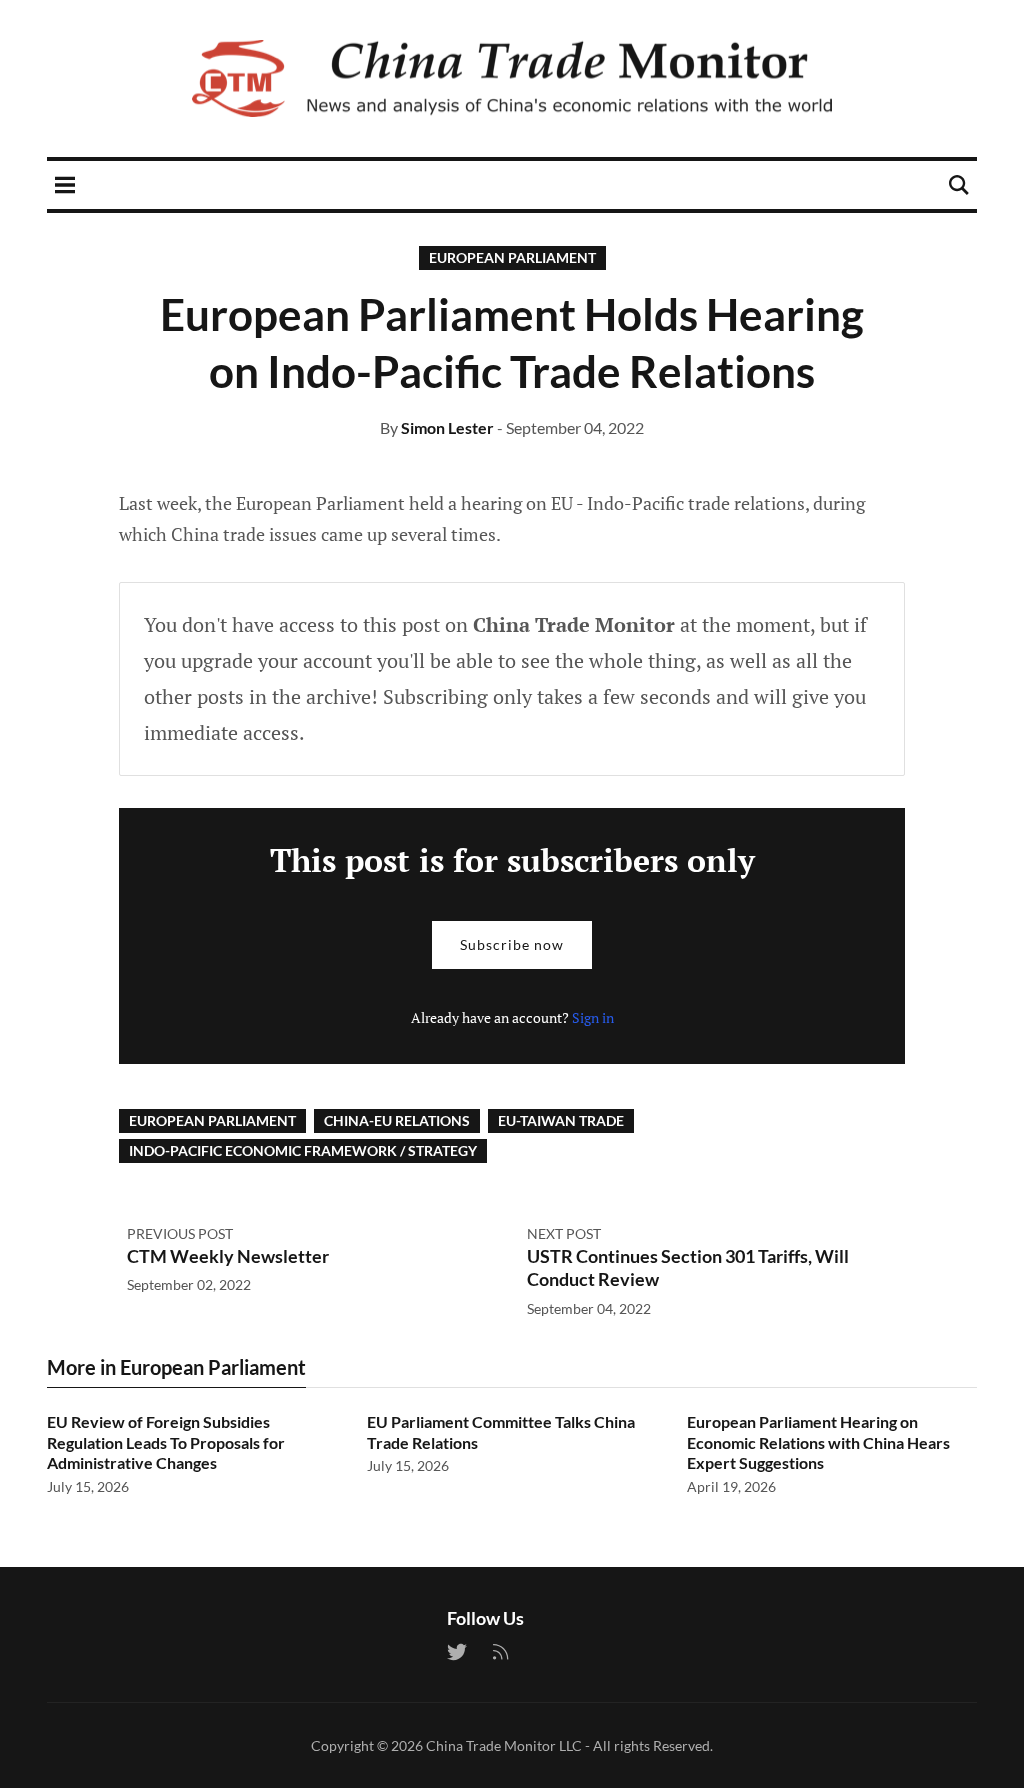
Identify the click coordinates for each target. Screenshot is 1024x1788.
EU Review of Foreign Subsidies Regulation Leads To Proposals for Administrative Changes (166, 1442)
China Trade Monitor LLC (504, 1745)
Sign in (593, 1017)
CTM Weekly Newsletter (228, 1256)
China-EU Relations (397, 1120)
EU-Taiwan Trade (561, 1120)
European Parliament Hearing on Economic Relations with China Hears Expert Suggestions (818, 1442)
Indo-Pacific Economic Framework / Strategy (303, 1150)
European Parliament (512, 257)
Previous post (180, 1233)
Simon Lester (447, 427)
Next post (564, 1233)
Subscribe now (512, 944)
